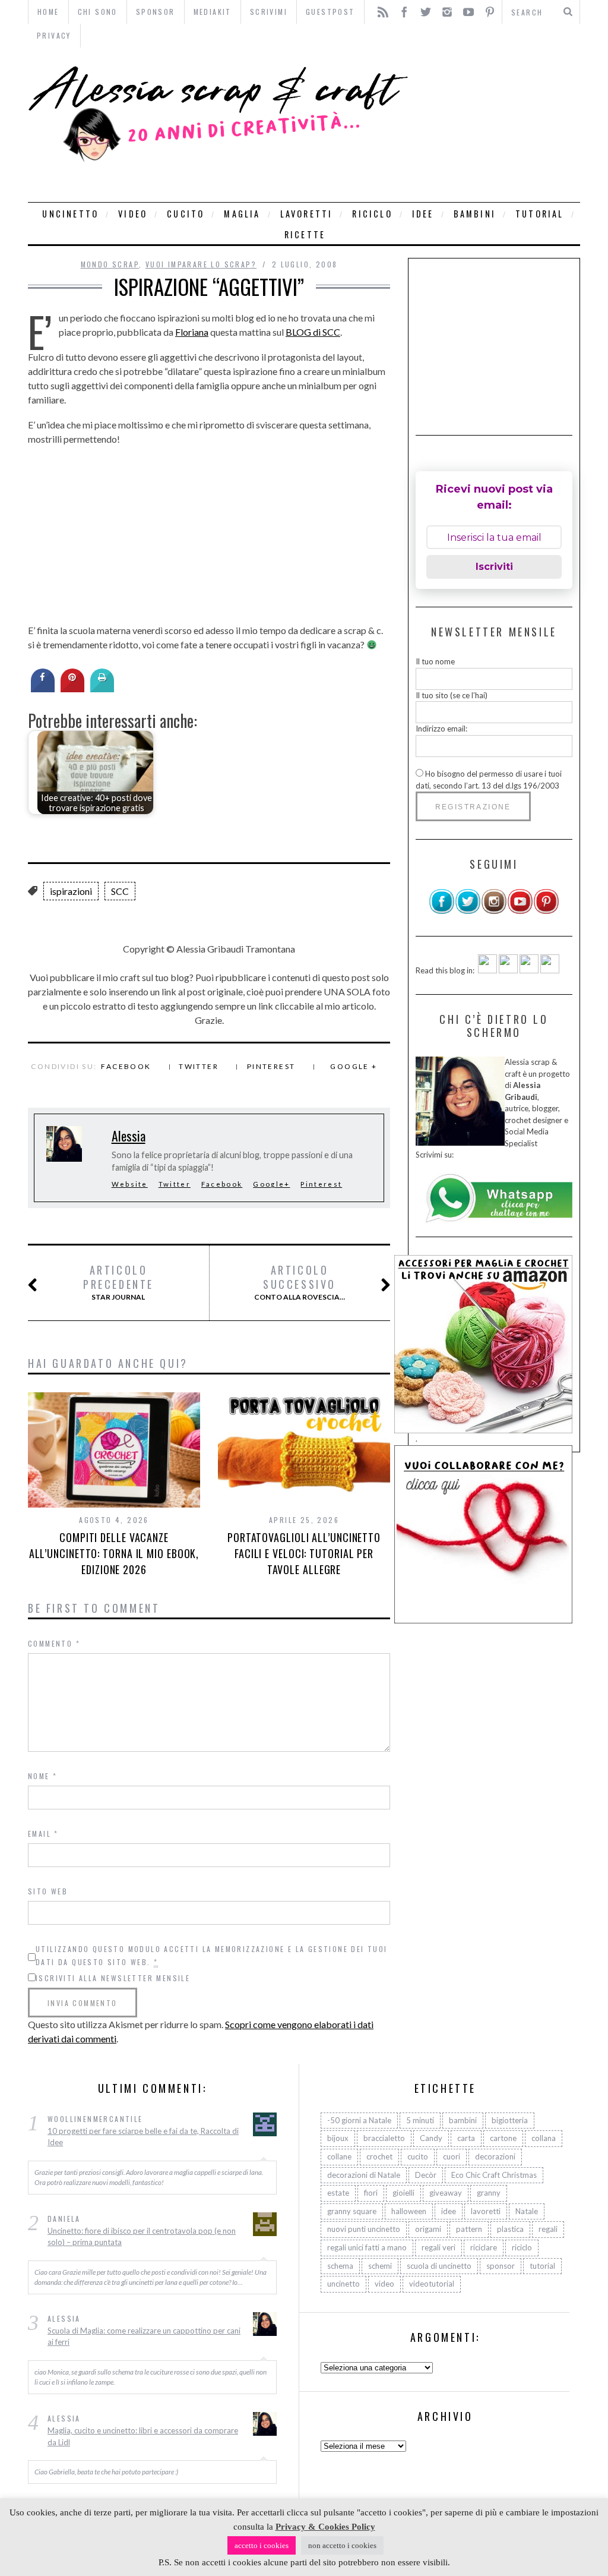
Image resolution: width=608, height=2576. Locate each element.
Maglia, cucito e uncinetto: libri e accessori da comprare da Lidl (143, 2436)
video (133, 214)
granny (489, 2193)
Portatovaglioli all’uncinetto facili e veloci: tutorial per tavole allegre (304, 1553)
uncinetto (70, 214)
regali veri (438, 2247)
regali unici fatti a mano (367, 2247)
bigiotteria (510, 2120)
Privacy (54, 35)
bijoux (338, 2138)
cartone (503, 2138)
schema (340, 2266)
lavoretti (307, 214)
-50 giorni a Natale (359, 2120)
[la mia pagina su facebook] (442, 912)
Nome (42, 1776)
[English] (487, 970)
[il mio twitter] (468, 912)
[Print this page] (102, 689)
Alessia (129, 1136)
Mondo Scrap (110, 264)
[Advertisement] (497, 125)
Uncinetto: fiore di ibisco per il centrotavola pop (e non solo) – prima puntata (142, 2237)
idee (423, 214)
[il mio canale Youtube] (520, 912)
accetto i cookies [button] (262, 2545)
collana (544, 2138)
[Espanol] (529, 970)
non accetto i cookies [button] (342, 2545)
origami (428, 2229)
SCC (120, 891)
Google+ (271, 1184)
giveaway (446, 2193)
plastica (510, 2229)
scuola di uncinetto (439, 2266)
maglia (242, 214)
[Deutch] (508, 970)
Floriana (192, 332)
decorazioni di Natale (364, 2175)
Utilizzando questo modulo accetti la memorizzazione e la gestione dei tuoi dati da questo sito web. (212, 1955)
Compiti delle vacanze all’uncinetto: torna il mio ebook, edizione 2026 (114, 1553)
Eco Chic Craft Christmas (494, 2175)
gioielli (403, 2193)
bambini (475, 214)
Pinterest (271, 1066)
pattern (469, 2229)
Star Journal (118, 1282)
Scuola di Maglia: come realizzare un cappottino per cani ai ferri (144, 2337)
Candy (431, 2138)
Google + (354, 1066)
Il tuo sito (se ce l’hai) (452, 695)
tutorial (540, 214)
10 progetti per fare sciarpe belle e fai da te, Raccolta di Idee (143, 2137)
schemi (380, 2266)
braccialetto (384, 2138)
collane (339, 2156)
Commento (54, 1643)
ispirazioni (71, 891)
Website (130, 1184)
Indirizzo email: (441, 729)
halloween (409, 2211)
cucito (186, 214)
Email (43, 1834)
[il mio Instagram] (494, 912)
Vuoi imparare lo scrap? (201, 264)
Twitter (199, 1066)
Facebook (126, 1066)
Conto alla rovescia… (300, 1282)
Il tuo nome (435, 661)
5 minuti (420, 2120)
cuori (452, 2156)
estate (338, 2193)
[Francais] (550, 970)
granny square (352, 2211)
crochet (379, 2156)
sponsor (501, 2266)
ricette (305, 234)
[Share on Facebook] (43, 689)
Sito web (48, 1891)
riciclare (484, 2247)
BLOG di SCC (313, 332)
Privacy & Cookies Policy (325, 2527)
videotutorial (432, 2284)
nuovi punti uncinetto (364, 2229)
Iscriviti (494, 567)
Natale (527, 2211)
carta (466, 2138)
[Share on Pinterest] (72, 689)
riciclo (372, 214)
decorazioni (495, 2156)
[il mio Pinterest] (546, 912)
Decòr (426, 2175)
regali (548, 2229)
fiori (371, 2193)
